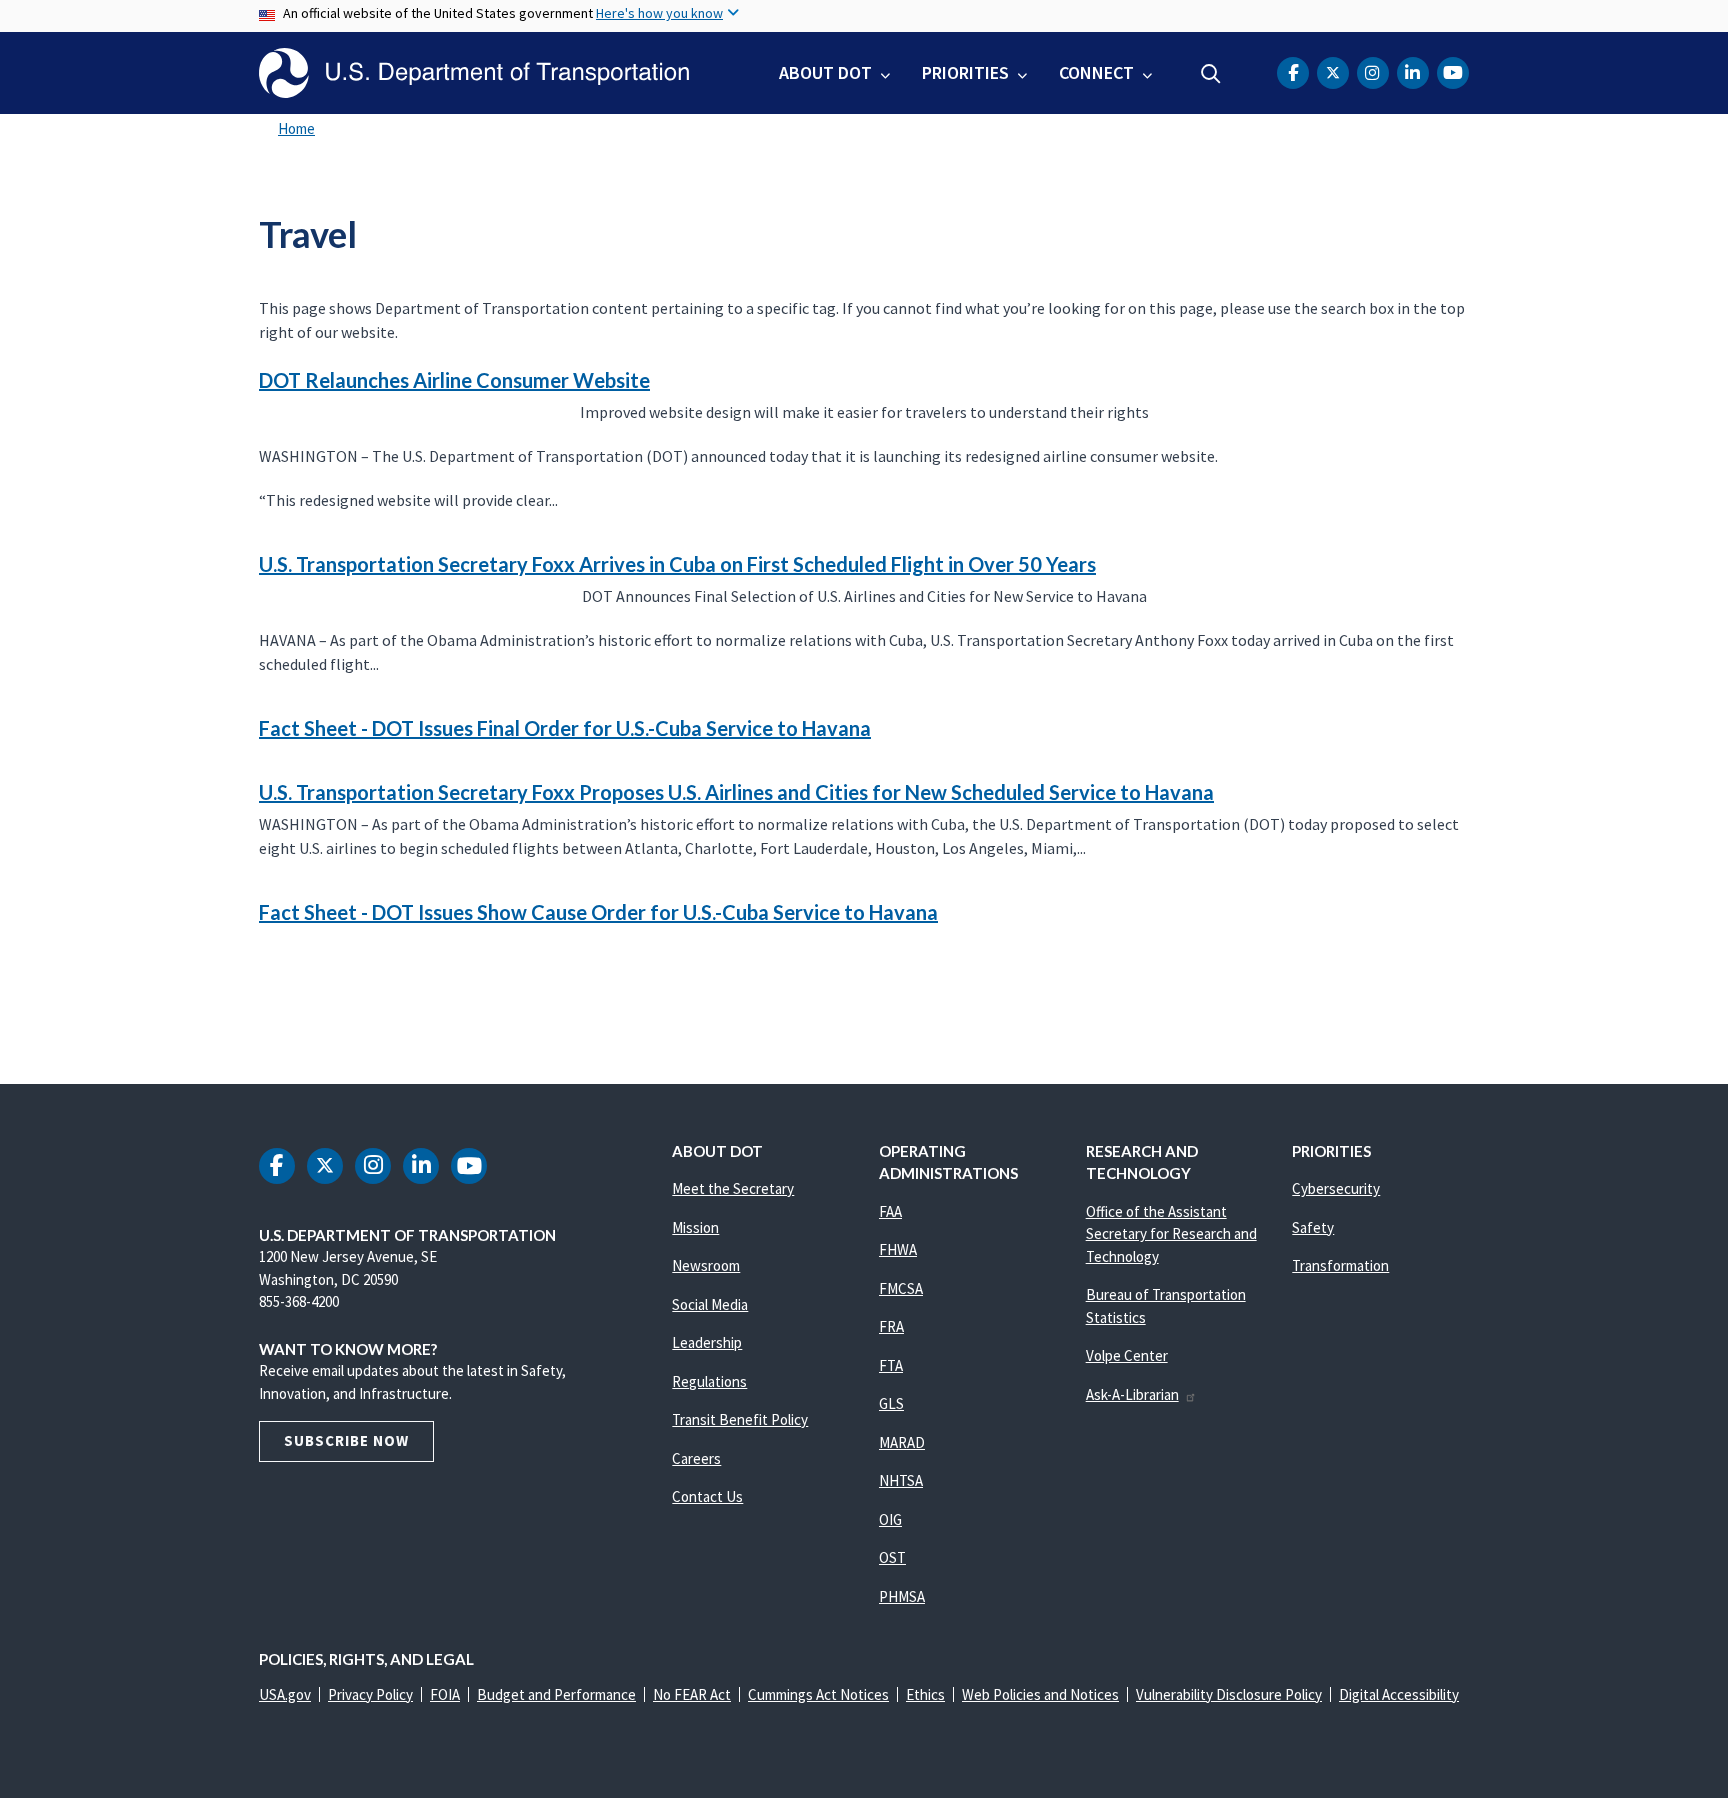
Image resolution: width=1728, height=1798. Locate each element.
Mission (695, 1227)
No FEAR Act (692, 1694)
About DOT (825, 72)
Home (296, 128)
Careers (696, 1458)
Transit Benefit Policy (740, 1419)
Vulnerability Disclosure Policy (1229, 1694)
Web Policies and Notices (1040, 1694)
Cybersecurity (1336, 1188)
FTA (891, 1365)
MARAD (902, 1442)
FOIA (445, 1694)
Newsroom (706, 1265)
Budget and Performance (556, 1694)
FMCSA (901, 1288)
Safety (1313, 1227)
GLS (891, 1403)
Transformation (1340, 1265)
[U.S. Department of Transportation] (474, 73)
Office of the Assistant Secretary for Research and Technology (1171, 1234)
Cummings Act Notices (818, 1694)
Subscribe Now (346, 1440)
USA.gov (285, 1694)
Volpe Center (1127, 1355)
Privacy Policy (370, 1694)
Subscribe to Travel (256, 1000)
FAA (890, 1211)
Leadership (707, 1342)
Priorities (965, 72)
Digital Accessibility (1399, 1694)
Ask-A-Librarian (1132, 1394)
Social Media (710, 1304)
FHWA (898, 1249)
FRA (891, 1326)
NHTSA (901, 1480)
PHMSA (902, 1596)
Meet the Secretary (733, 1188)
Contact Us (707, 1496)
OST (892, 1557)
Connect (1096, 72)
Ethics (925, 1694)
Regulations (709, 1381)
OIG (890, 1519)
